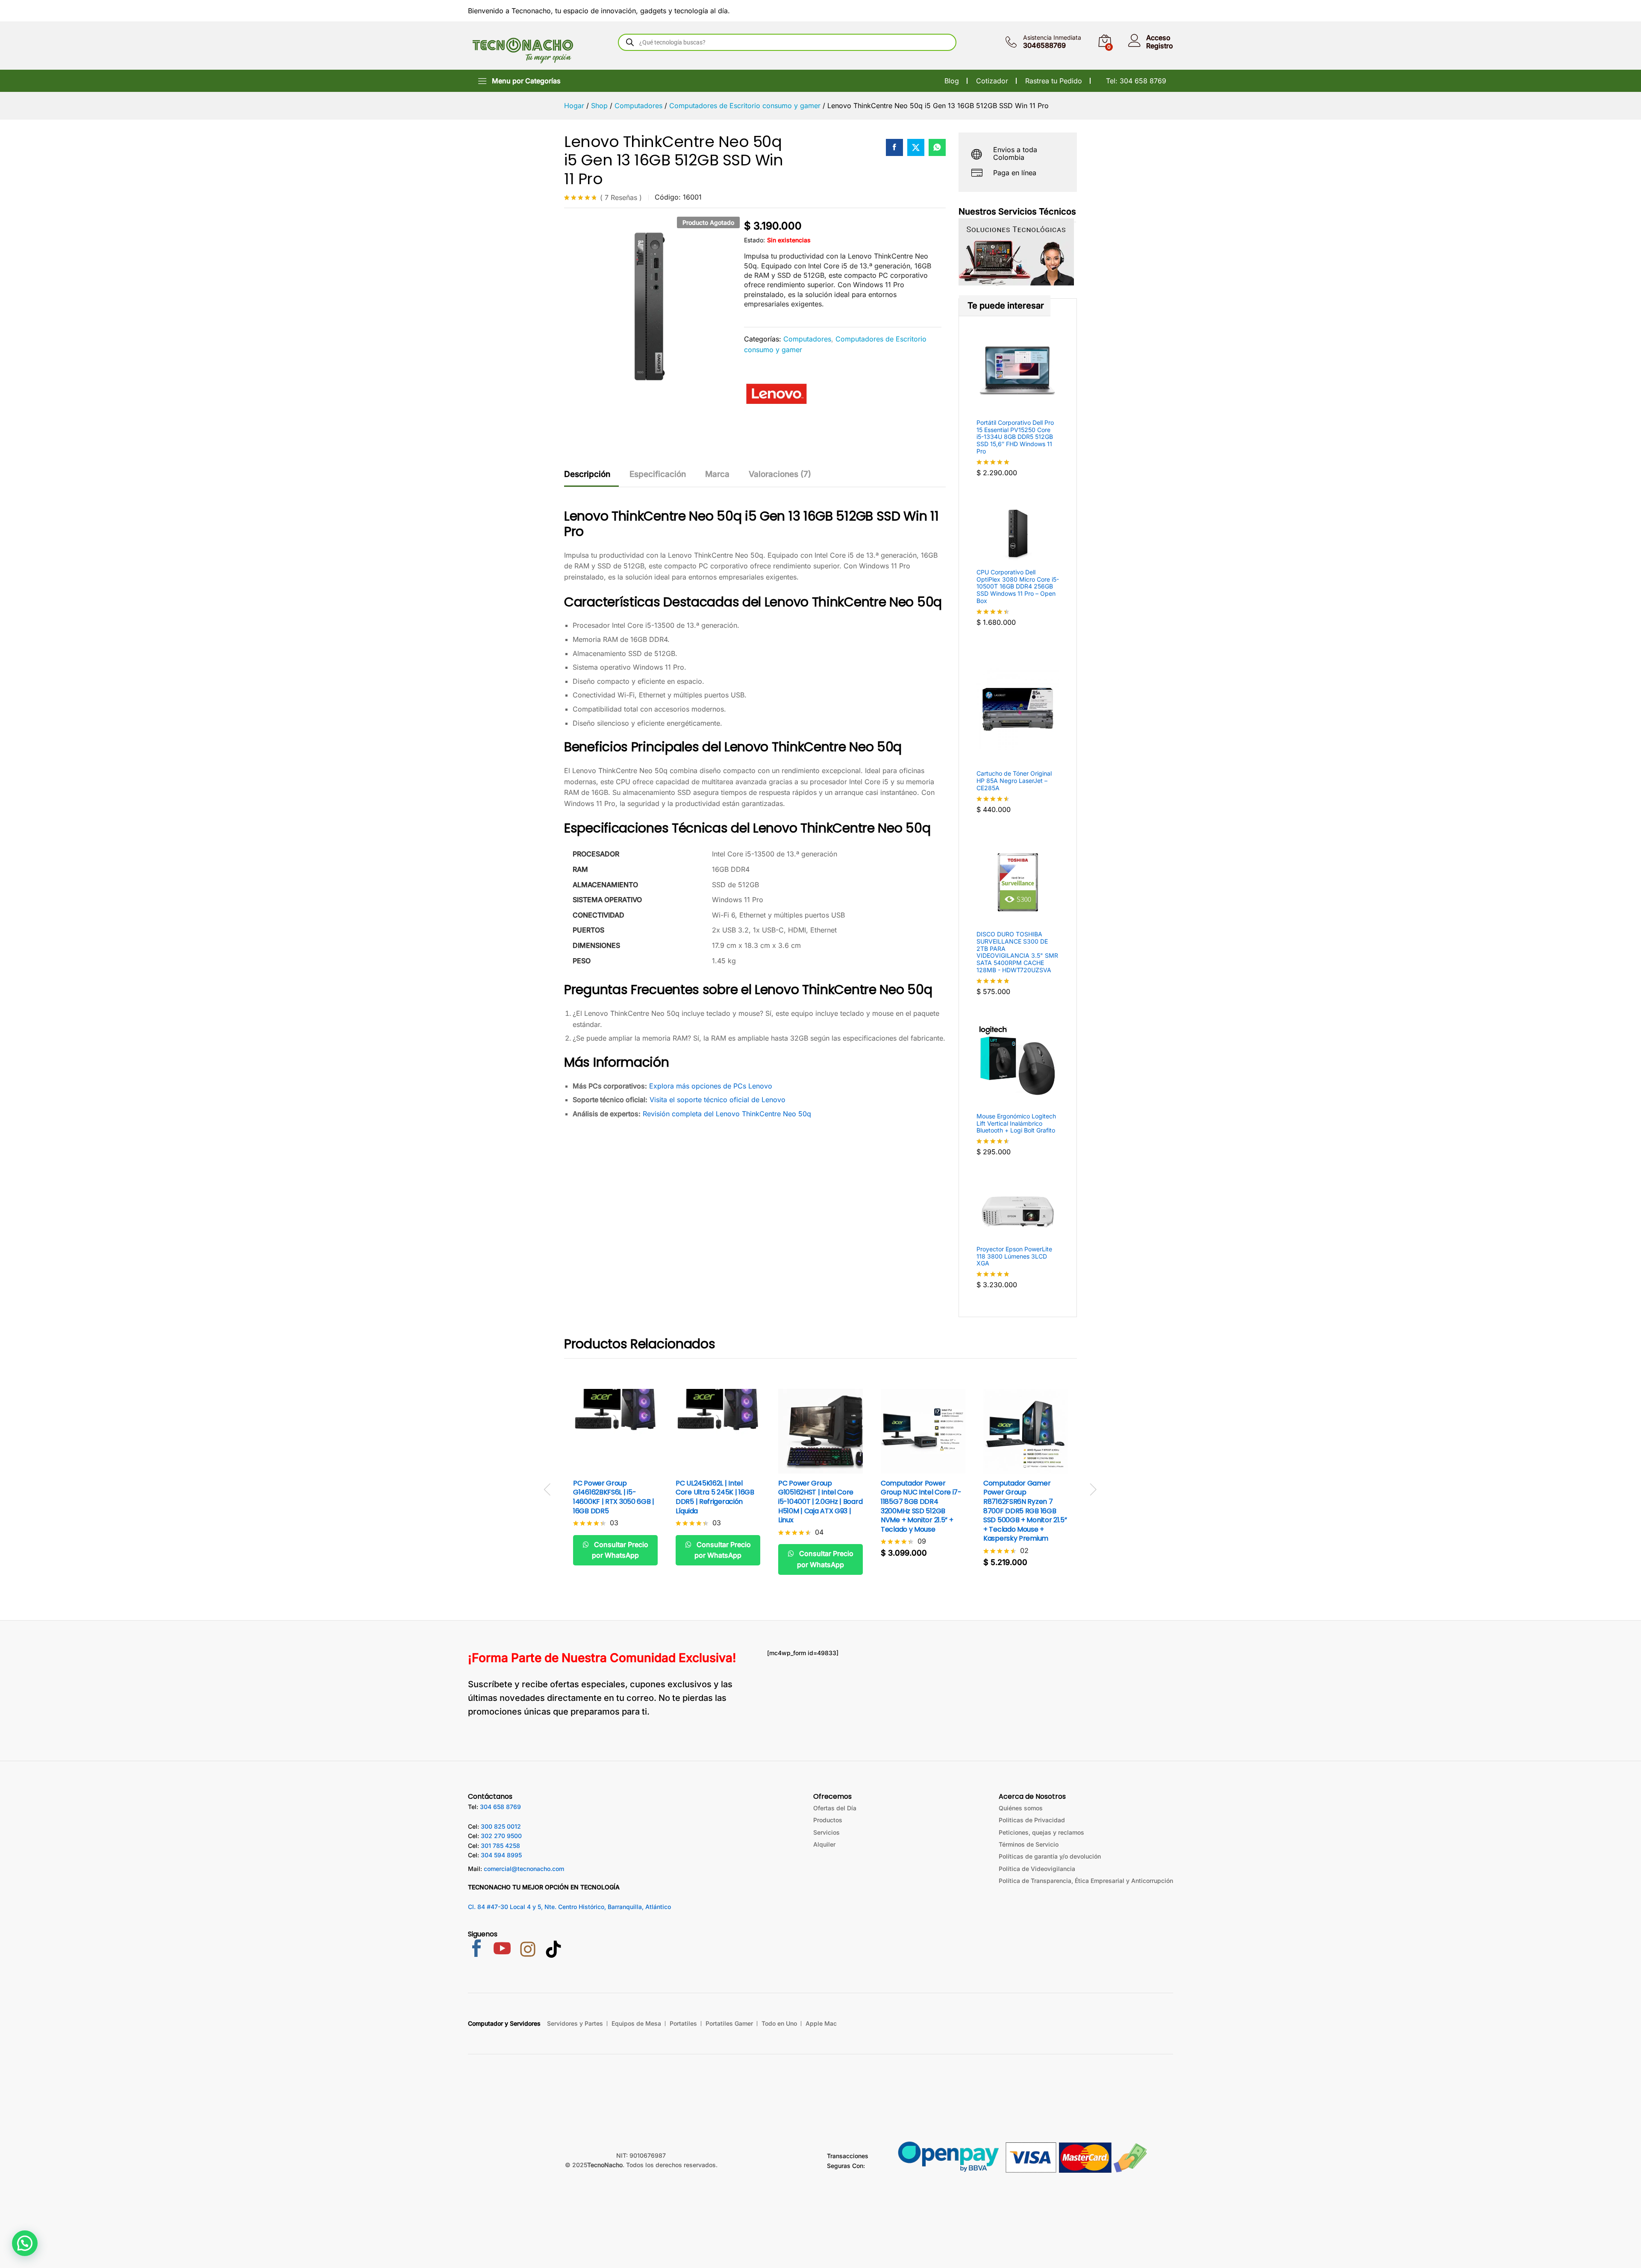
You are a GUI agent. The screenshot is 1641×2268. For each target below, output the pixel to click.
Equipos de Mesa (636, 2023)
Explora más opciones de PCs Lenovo (711, 1086)
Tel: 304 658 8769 (1136, 81)
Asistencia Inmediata (1052, 38)
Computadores (807, 339)
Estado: (754, 240)
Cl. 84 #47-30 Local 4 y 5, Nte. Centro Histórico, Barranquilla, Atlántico (569, 1907)
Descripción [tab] (587, 474)
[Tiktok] (553, 1950)
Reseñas (621, 197)
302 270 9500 (501, 1836)
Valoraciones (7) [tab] (780, 474)
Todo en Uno (779, 2023)
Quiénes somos (1021, 1808)
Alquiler (824, 1844)
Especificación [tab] (658, 474)
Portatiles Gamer (729, 2023)
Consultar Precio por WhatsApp (620, 1550)
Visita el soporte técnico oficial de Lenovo (718, 1100)
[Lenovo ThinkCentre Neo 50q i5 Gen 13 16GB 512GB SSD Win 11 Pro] (894, 147)
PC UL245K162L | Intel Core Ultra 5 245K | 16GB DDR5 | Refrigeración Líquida (715, 1497)
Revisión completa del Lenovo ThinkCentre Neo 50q (727, 1114)
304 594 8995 (501, 1855)
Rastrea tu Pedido (1054, 81)
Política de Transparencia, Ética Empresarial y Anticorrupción (1086, 1881)
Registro (1160, 46)
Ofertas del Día (835, 1808)
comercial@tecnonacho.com (524, 1869)
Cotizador (992, 81)
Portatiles (683, 2023)
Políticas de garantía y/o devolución (1050, 1856)
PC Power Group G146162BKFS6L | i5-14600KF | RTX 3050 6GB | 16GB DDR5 (614, 1497)
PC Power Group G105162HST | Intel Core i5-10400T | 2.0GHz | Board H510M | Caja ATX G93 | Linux (820, 1502)
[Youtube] (502, 1949)
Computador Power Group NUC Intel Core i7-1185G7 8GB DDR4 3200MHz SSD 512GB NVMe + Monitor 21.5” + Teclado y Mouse (921, 1506)
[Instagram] (528, 1950)
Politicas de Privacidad (1032, 1820)
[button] (913, 1468)
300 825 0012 (501, 1826)
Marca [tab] (717, 474)
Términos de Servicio (1029, 1844)
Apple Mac (821, 2023)
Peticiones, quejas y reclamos (1041, 1832)
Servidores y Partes (575, 2023)
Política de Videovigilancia (1037, 1869)
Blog (952, 81)
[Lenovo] (776, 394)
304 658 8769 (500, 1807)
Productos (828, 1820)
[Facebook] (476, 1949)
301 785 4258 (500, 1846)
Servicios (826, 1832)
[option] (615, 1484)
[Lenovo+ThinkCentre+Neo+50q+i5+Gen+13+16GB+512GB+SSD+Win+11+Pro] (916, 147)
